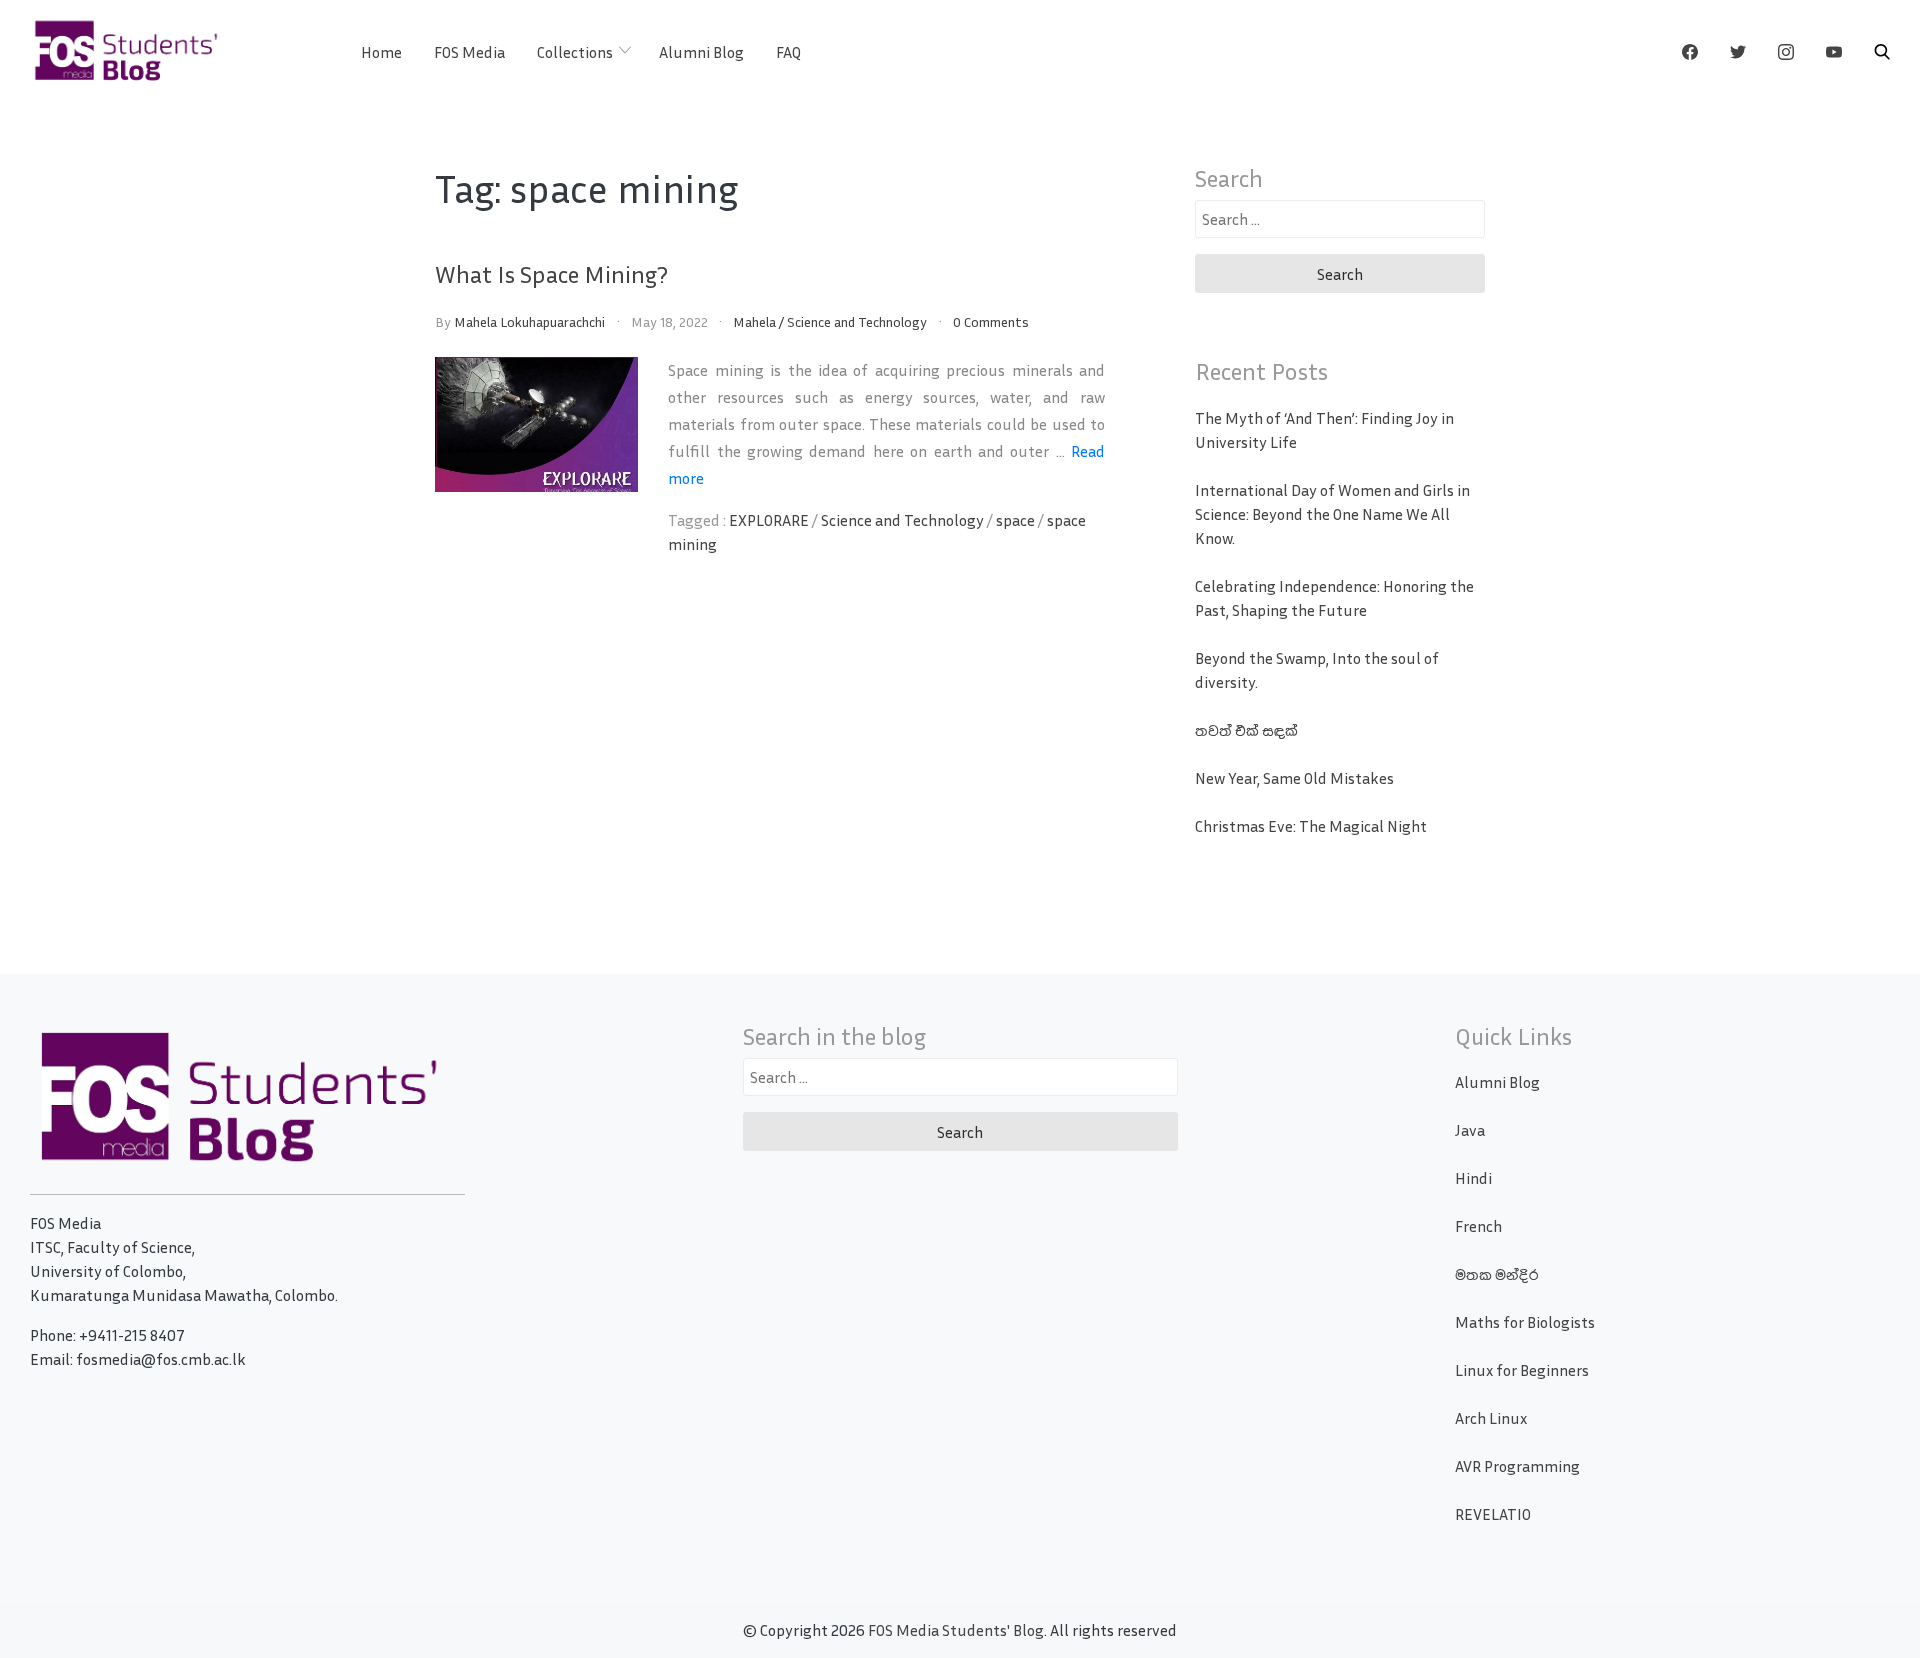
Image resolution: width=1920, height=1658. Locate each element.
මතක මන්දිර (1496, 1274)
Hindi (1473, 1178)
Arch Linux (1491, 1418)
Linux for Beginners (1522, 1370)
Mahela (754, 321)
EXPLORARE (769, 520)
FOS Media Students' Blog (956, 1630)
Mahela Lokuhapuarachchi (529, 321)
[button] (1882, 52)
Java (1470, 1130)
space (1015, 520)
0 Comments (991, 321)
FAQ (788, 52)
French (1478, 1226)
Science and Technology (857, 321)
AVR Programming (1517, 1466)
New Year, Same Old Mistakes (1294, 778)
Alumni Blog (701, 52)
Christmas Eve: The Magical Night (1311, 826)
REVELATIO (1493, 1514)
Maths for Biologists (1525, 1322)
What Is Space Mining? (551, 274)
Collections (575, 52)
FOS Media (469, 52)
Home (381, 52)
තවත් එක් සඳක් (1246, 730)
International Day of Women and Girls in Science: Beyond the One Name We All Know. (1332, 514)
